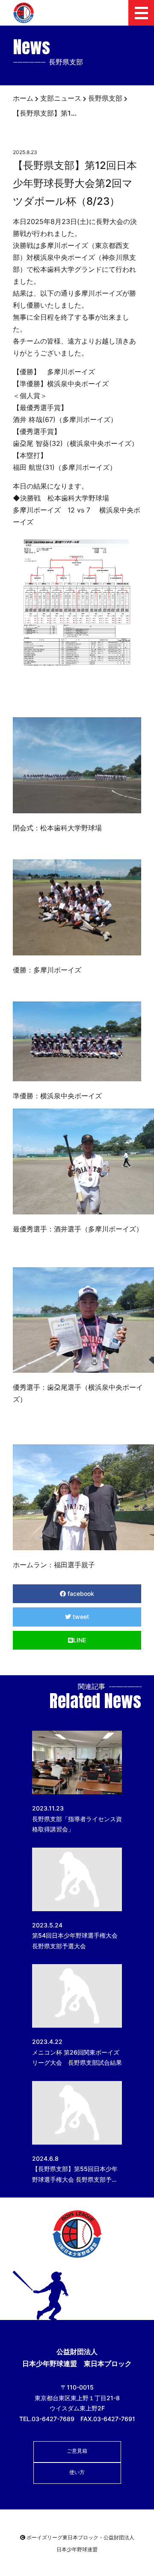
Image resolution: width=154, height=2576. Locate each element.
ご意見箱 (77, 2451)
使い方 (77, 2472)
